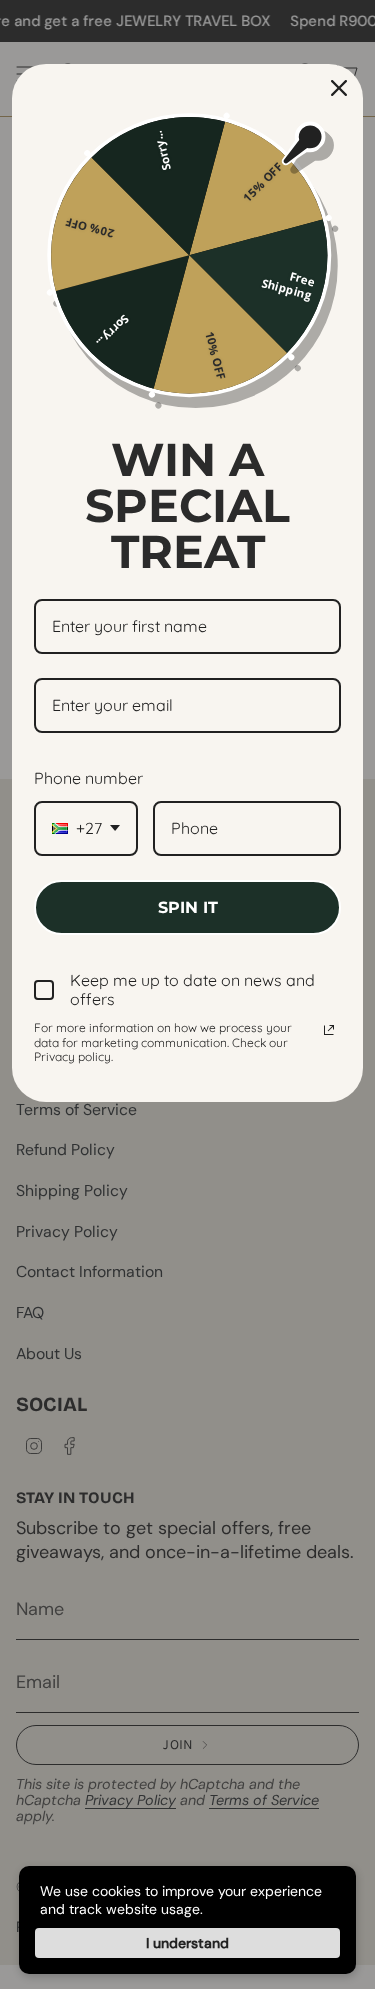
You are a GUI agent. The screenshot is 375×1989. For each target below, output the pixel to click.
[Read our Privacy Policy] (329, 1030)
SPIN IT (188, 907)
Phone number (88, 778)
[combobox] (86, 828)
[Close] (339, 88)
